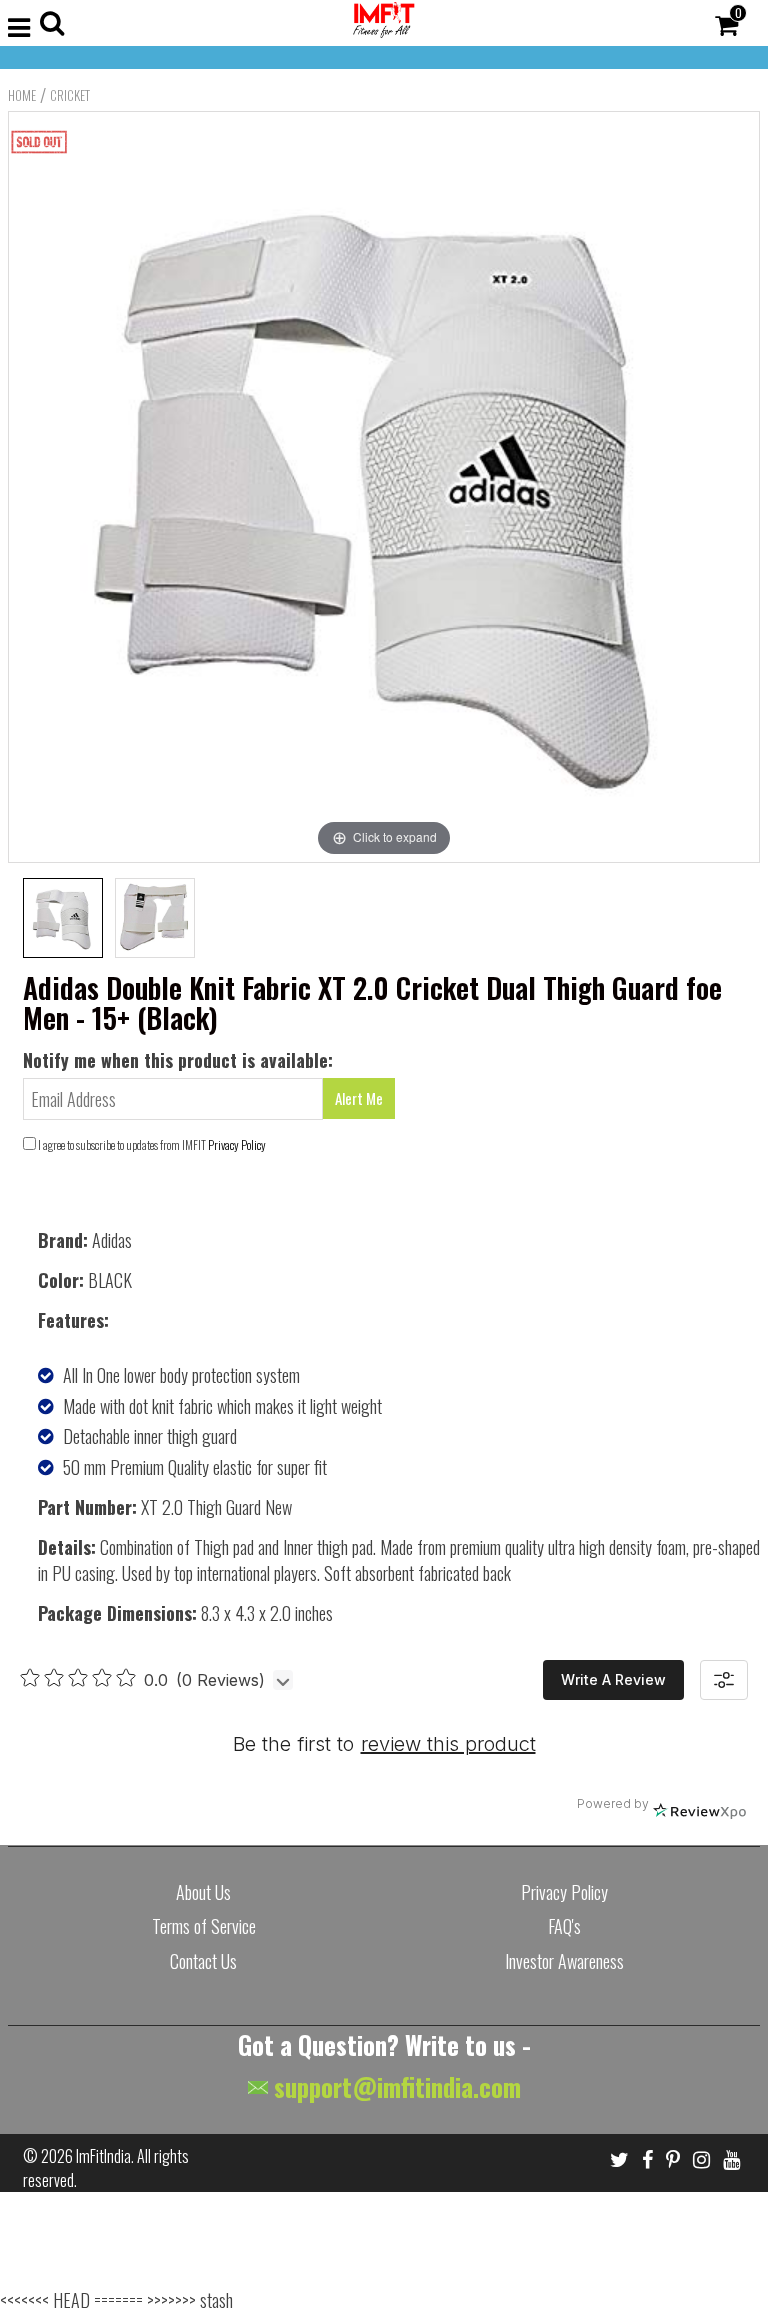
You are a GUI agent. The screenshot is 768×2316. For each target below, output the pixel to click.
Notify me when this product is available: (178, 1060)
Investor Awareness (564, 1961)
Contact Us (203, 1961)
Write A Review (613, 1679)
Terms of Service (204, 1926)
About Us (203, 1892)
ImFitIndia (103, 2156)
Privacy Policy (237, 1144)
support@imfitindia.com (394, 2086)
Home (22, 95)
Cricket (70, 95)
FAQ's (564, 1926)
